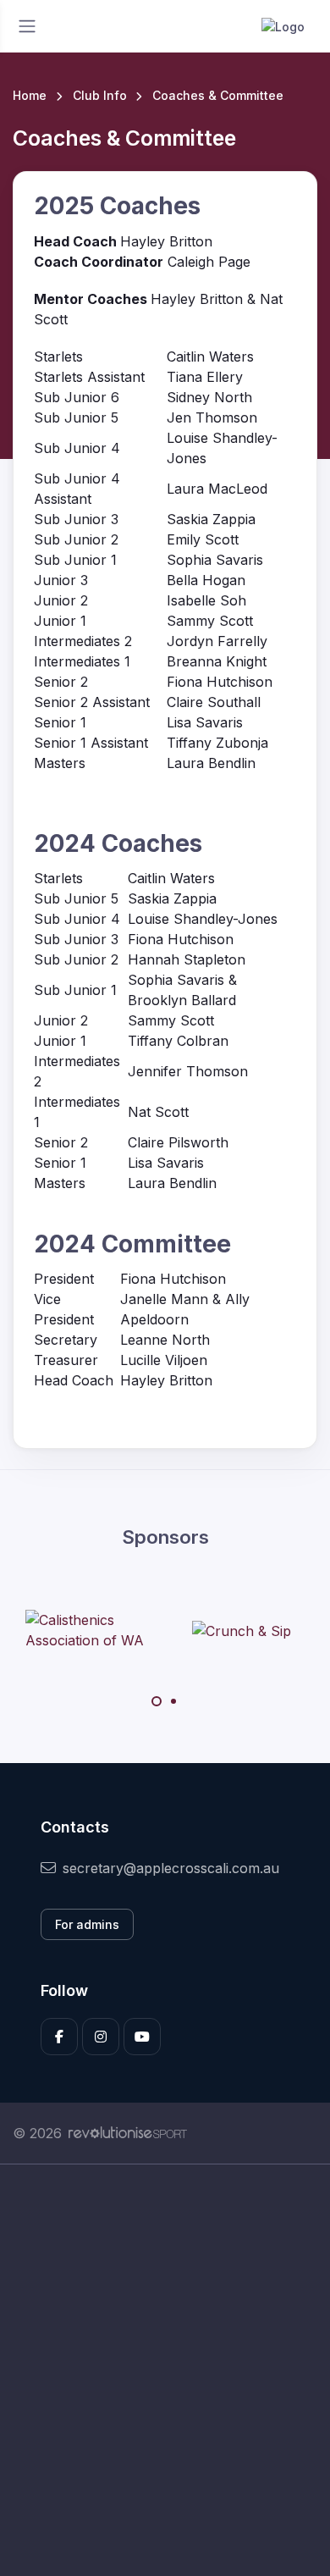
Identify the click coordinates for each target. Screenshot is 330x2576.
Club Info (100, 95)
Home (30, 95)
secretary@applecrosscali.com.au (171, 1868)
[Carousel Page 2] (173, 1701)
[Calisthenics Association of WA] (89, 1630)
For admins (87, 1924)
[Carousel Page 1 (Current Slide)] (157, 1701)
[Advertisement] (165, 2370)
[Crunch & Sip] (242, 1631)
